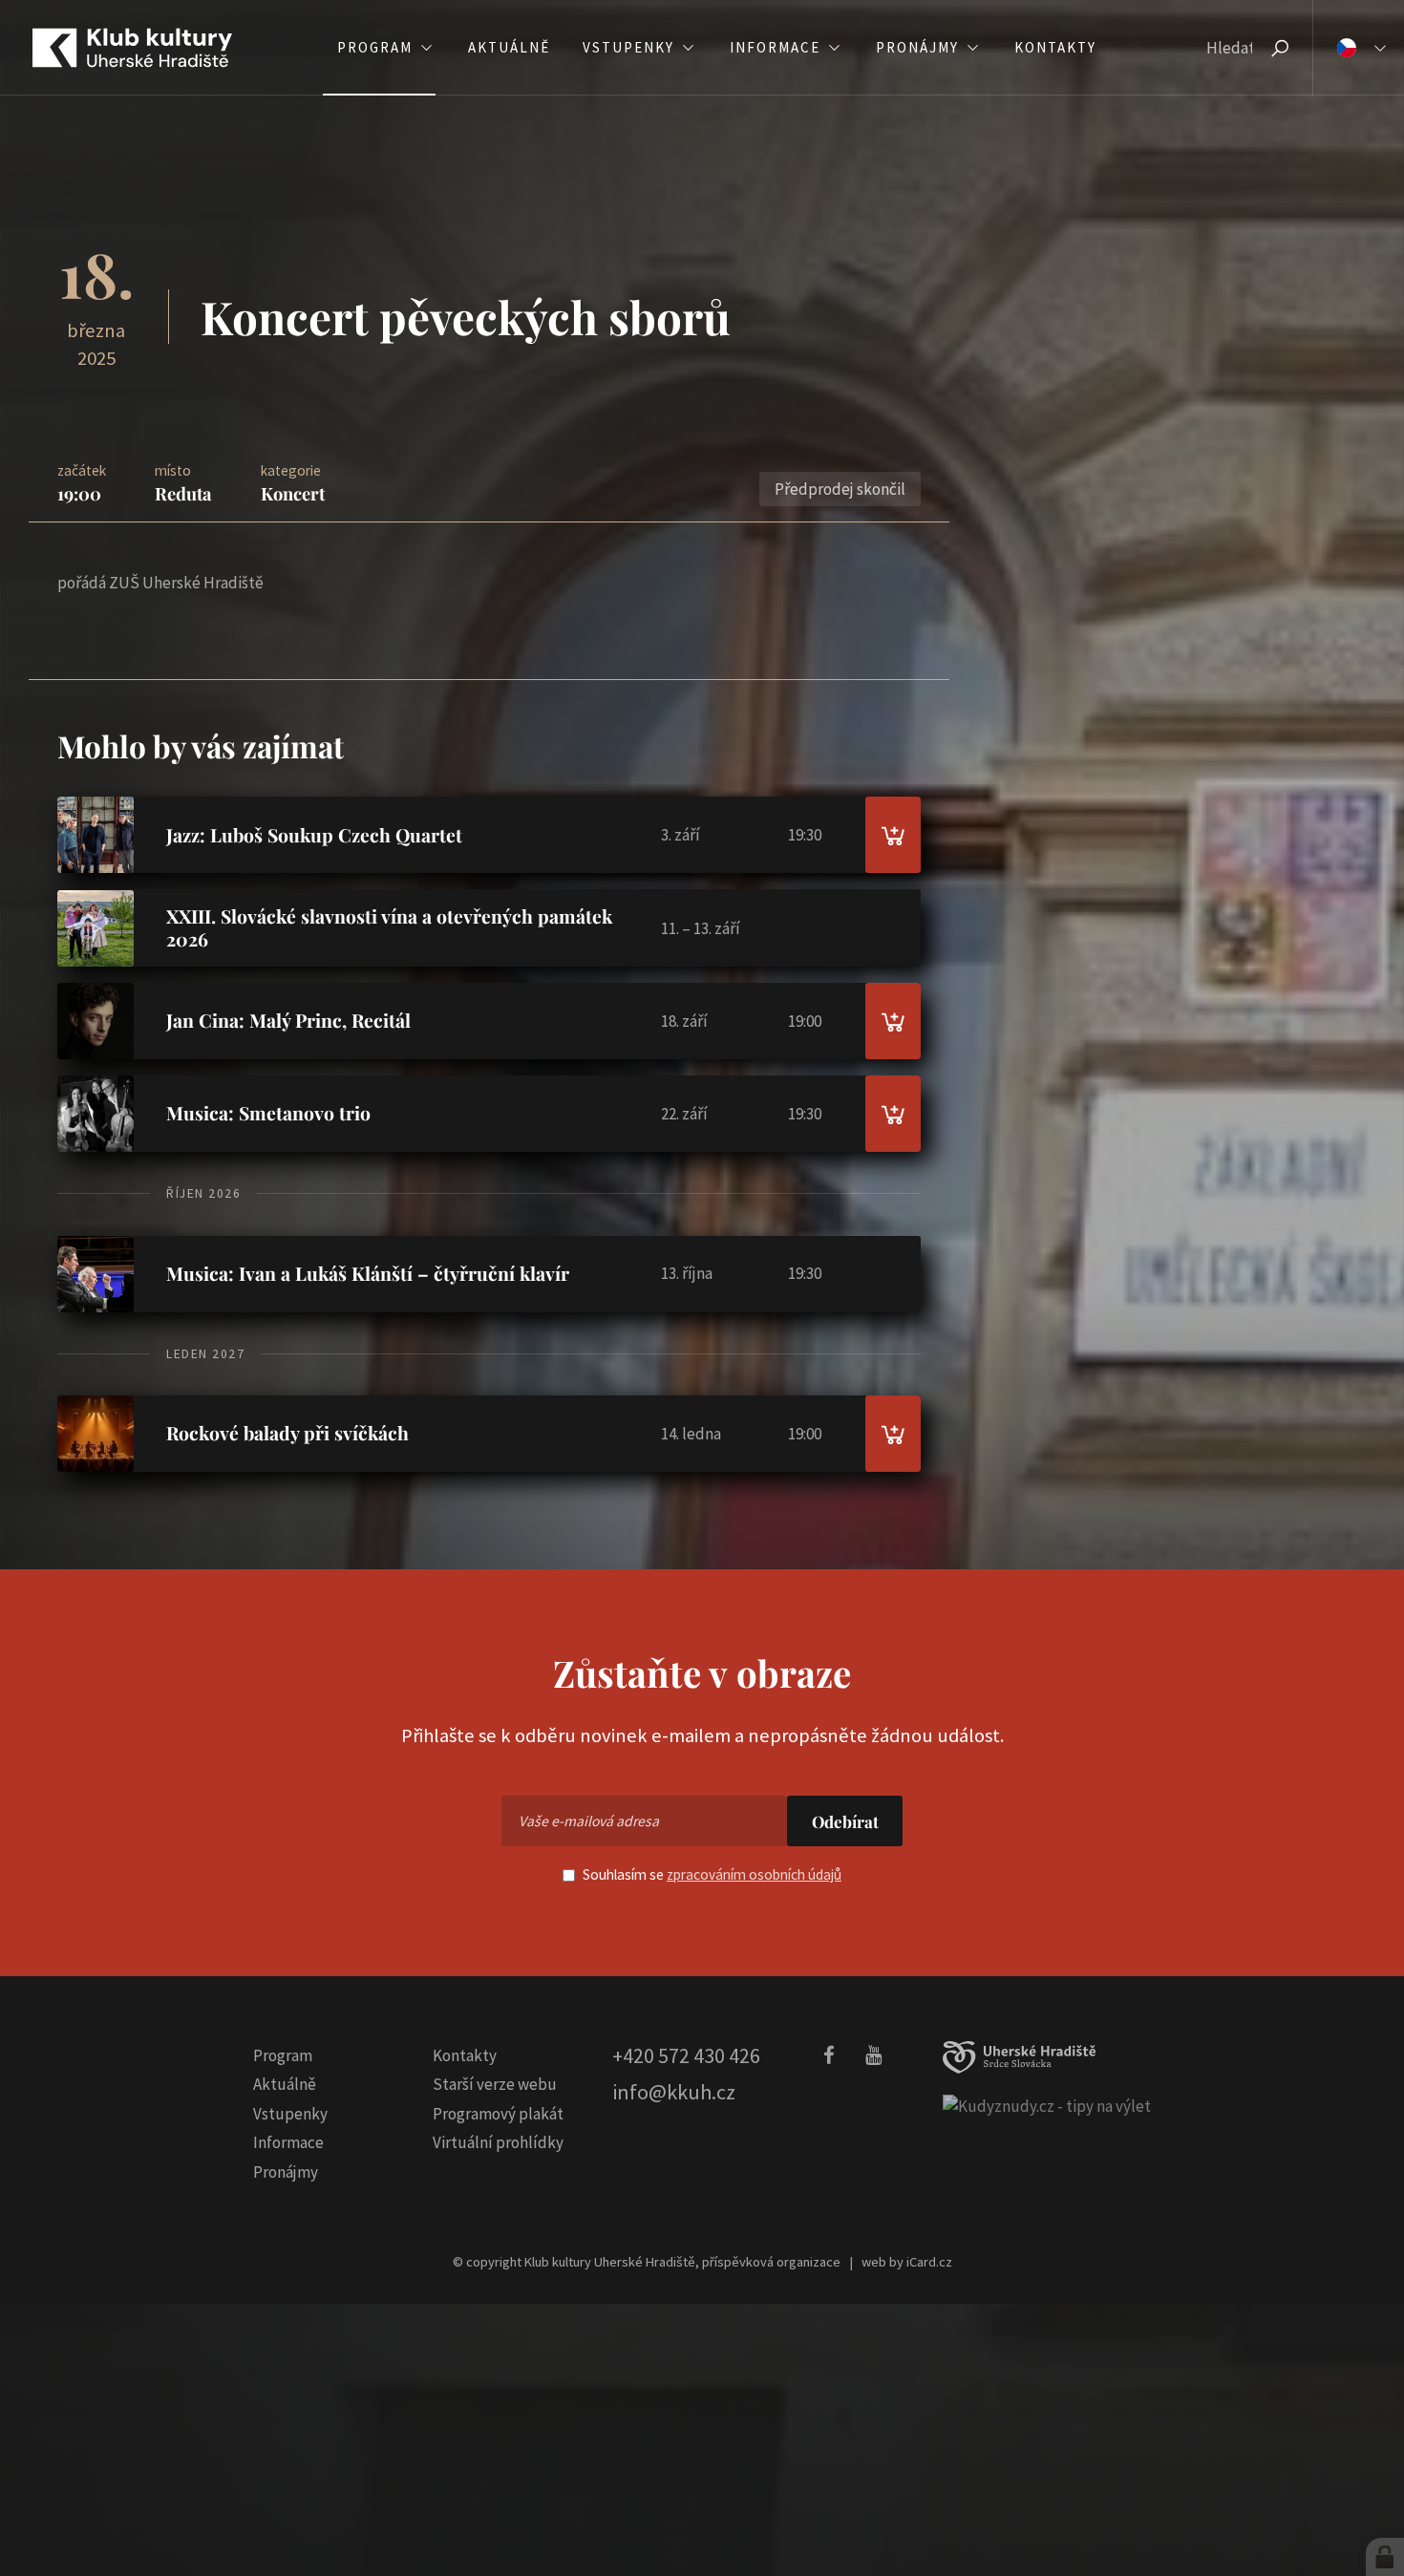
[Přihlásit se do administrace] (1385, 2557)
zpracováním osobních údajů (754, 1874)
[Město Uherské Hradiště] (1019, 2058)
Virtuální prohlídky (498, 2142)
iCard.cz (929, 2262)
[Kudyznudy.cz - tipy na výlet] (1047, 2106)
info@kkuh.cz (674, 2092)
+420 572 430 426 (686, 2055)
